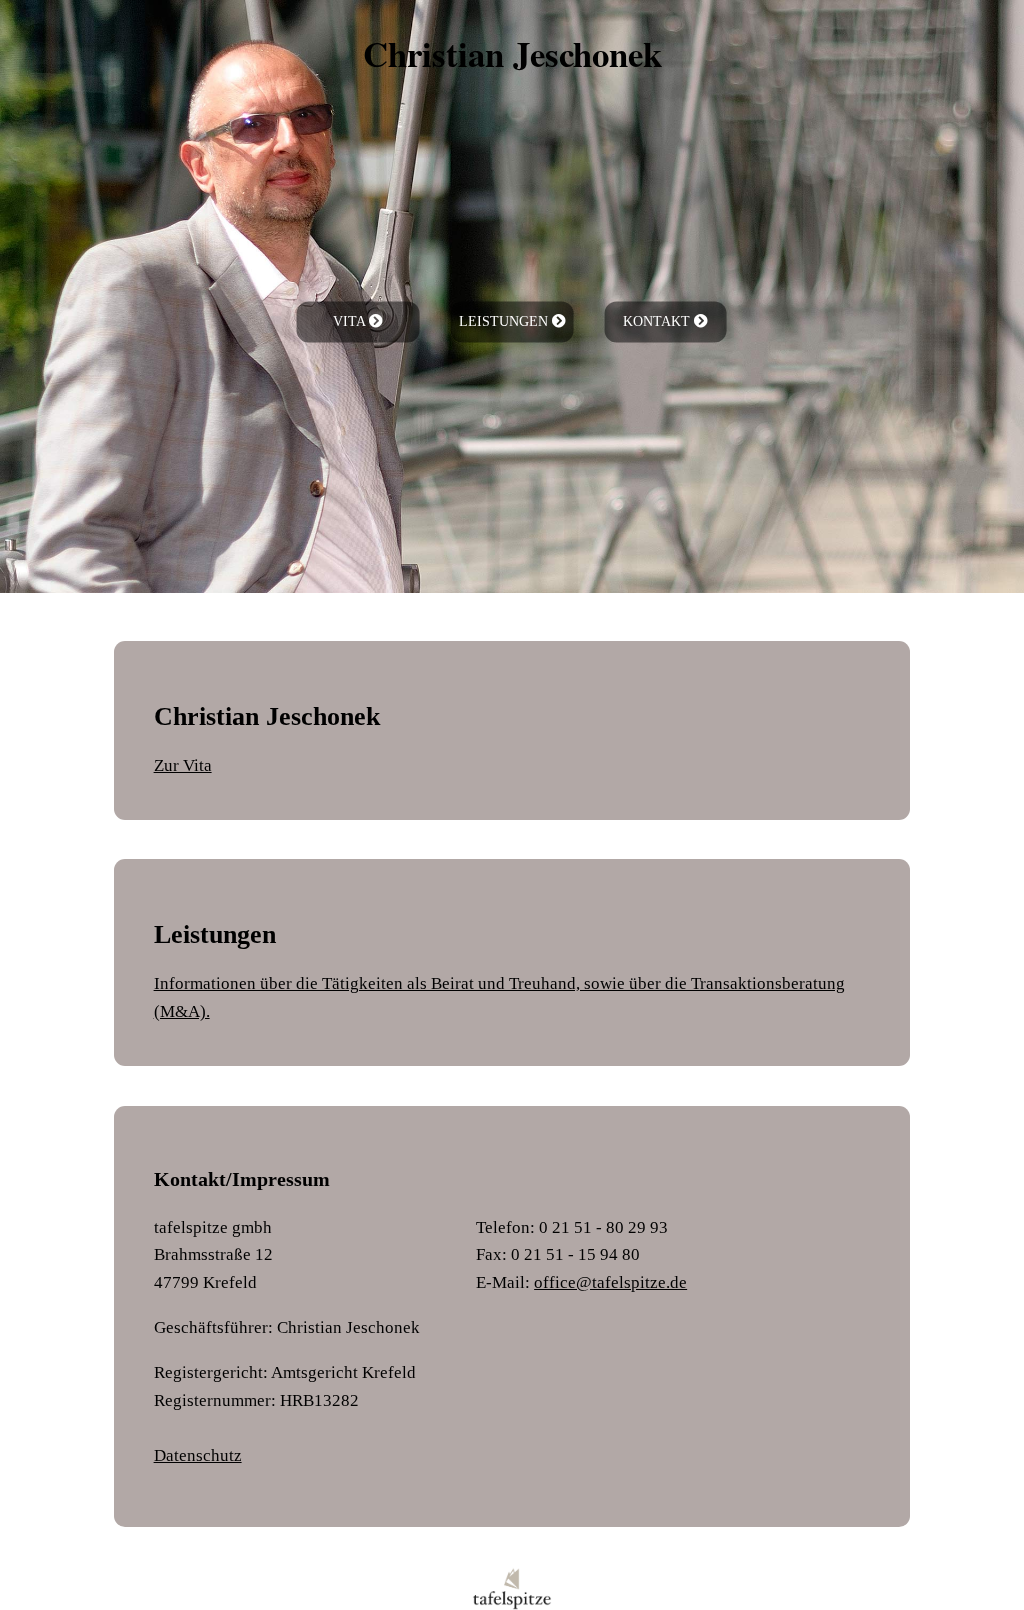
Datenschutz (198, 1455)
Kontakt (658, 321)
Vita (351, 321)
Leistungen (505, 321)
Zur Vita (183, 765)
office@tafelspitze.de (610, 1282)
